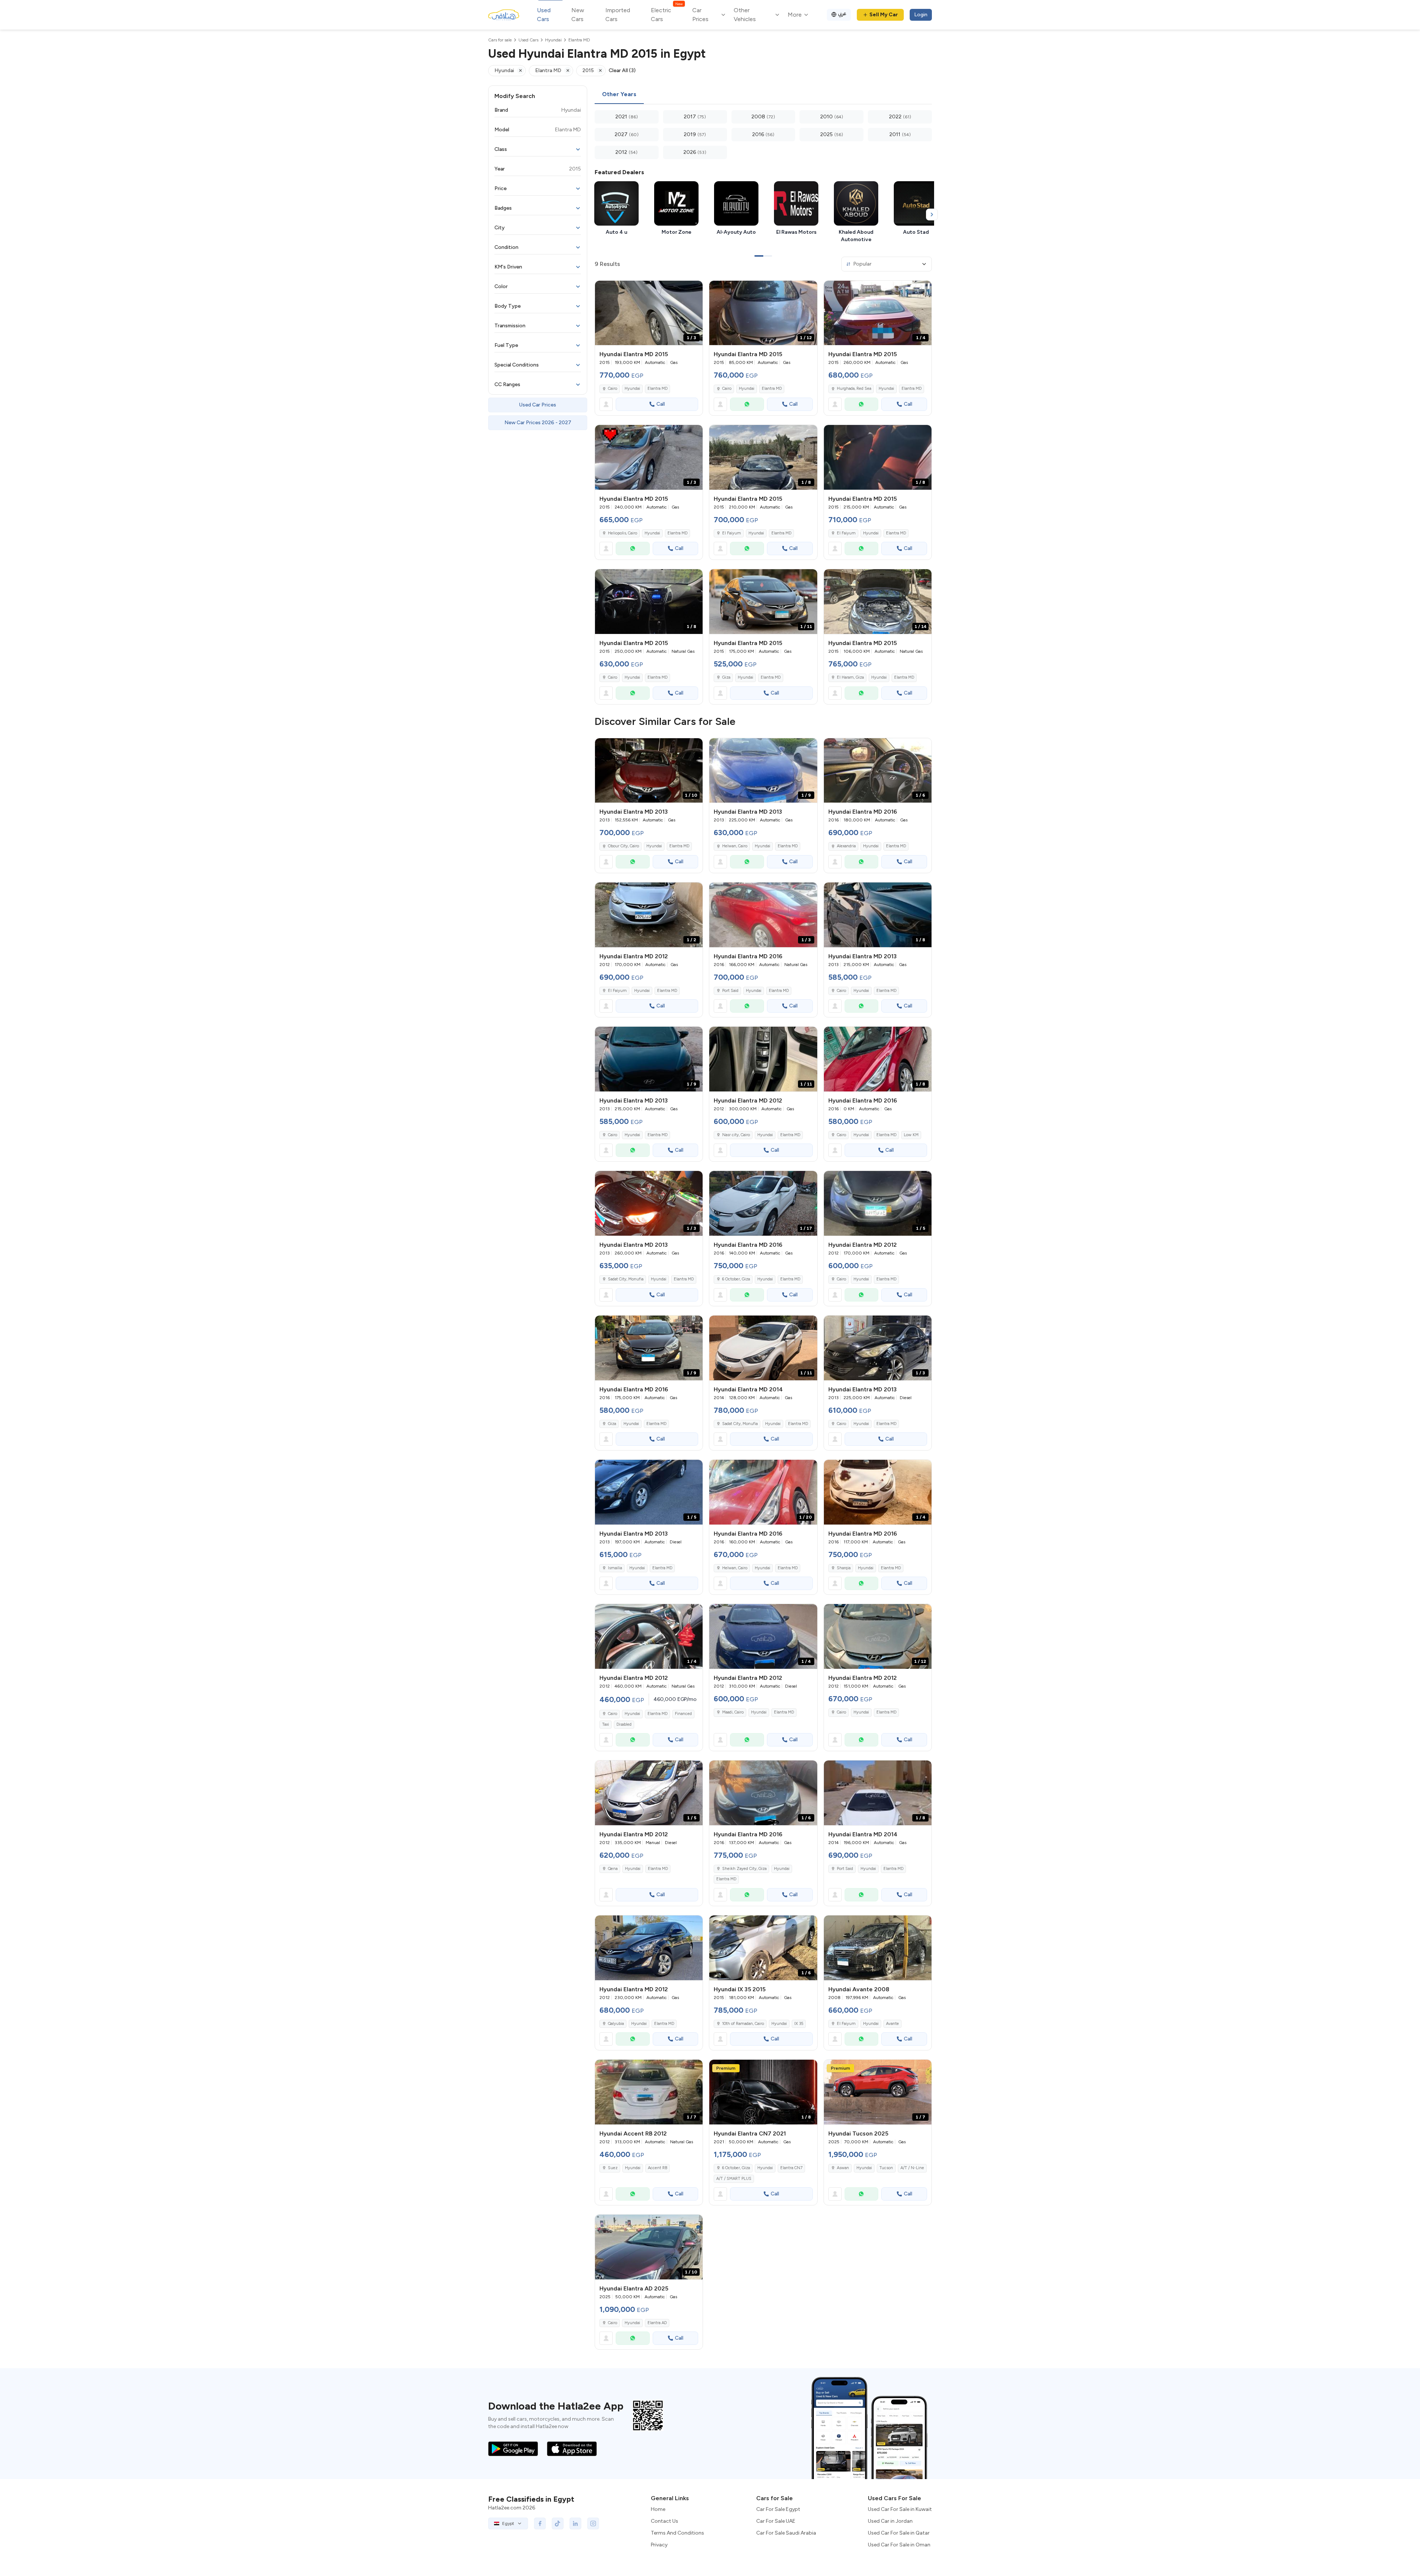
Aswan (843, 2168)
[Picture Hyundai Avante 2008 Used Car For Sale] (878, 1948)
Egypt (508, 2523)
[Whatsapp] (747, 404)
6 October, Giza (736, 1279)
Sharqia (844, 1568)
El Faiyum (732, 533)
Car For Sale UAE (776, 2521)
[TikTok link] (558, 2523)
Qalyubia (616, 2024)
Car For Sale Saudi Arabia (786, 2533)
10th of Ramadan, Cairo (743, 2024)
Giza (726, 677)
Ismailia (615, 1568)
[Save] (694, 290)
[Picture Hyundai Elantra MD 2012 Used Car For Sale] (649, 1948)
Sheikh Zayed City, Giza (744, 1869)
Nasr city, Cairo (736, 1135)
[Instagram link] (593, 2523)
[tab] (619, 95)
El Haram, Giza (850, 677)
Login (921, 15)
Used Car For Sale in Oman (899, 2545)
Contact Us (665, 2521)
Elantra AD (657, 2323)
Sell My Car (884, 15)
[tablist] (763, 95)
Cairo (613, 389)
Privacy (659, 2545)
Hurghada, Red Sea (854, 389)
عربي (842, 13)
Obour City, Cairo (623, 846)
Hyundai (632, 389)
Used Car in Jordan (890, 2521)
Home (658, 2509)
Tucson (886, 2168)
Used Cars (544, 15)
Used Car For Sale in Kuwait (900, 2509)
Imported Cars (618, 15)
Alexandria (846, 846)
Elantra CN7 (791, 2168)
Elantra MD (657, 389)
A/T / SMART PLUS (734, 2179)
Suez (613, 2168)
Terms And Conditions (677, 2533)
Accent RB (657, 2168)
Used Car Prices (538, 405)
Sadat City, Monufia (626, 1279)
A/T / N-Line (912, 2168)
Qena (613, 1869)
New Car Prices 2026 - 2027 (538, 423)
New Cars (578, 15)
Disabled (624, 1724)
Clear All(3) (622, 70)
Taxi (606, 1724)
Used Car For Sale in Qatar (899, 2533)
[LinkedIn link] (575, 2523)
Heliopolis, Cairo (623, 533)
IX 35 (799, 2024)
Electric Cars (667, 14)
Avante (892, 2024)
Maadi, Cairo (733, 1712)
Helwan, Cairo (735, 846)
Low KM (911, 1135)
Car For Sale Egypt (778, 2509)
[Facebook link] (540, 2523)
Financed (683, 1714)
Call (661, 404)
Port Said (730, 991)
